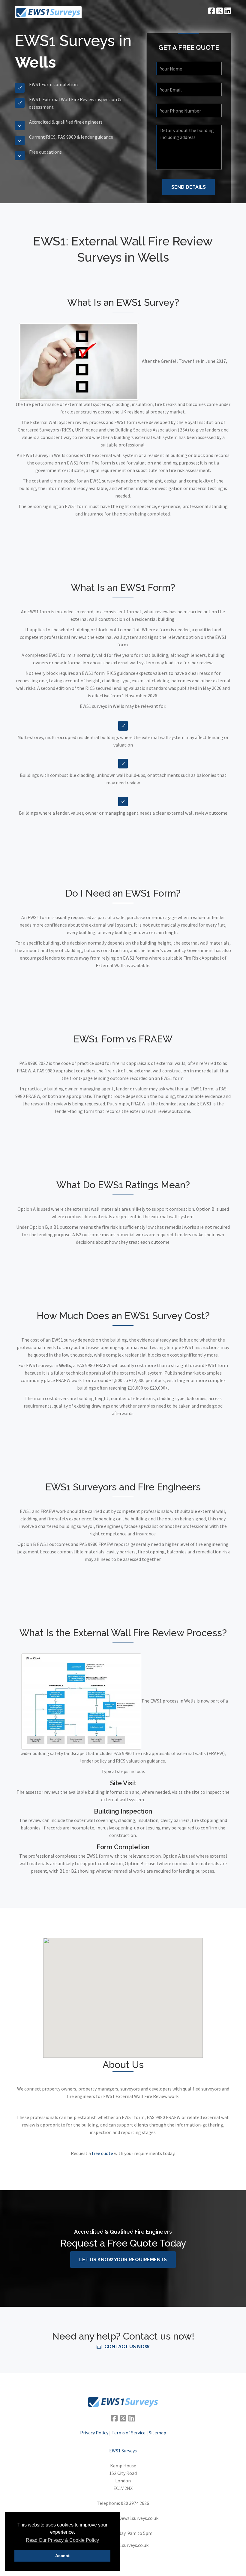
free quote (102, 2153)
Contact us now (127, 2347)
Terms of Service (129, 2433)
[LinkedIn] (132, 2418)
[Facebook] (114, 2418)
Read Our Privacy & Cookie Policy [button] (62, 2540)
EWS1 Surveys (123, 2451)
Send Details (189, 187)
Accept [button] (62, 2556)
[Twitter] (123, 2418)
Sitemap (157, 2433)
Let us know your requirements (123, 2260)
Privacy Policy (94, 2433)
